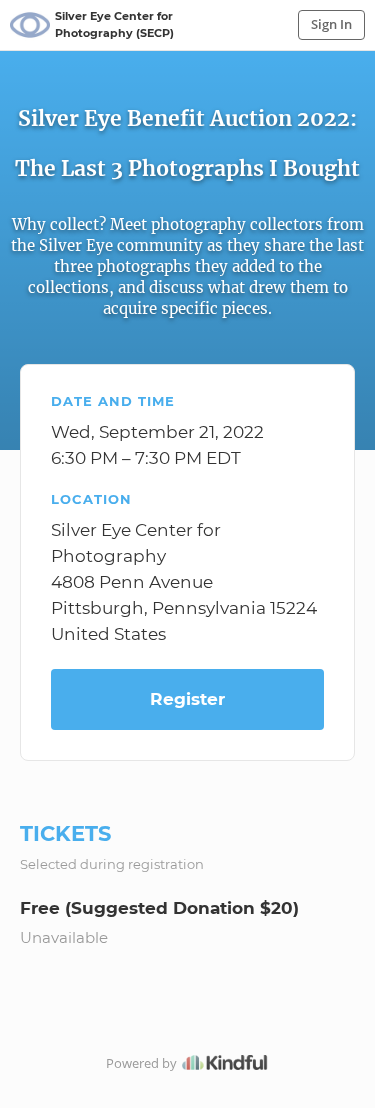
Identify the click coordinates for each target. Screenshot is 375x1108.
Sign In (331, 24)
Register (187, 699)
